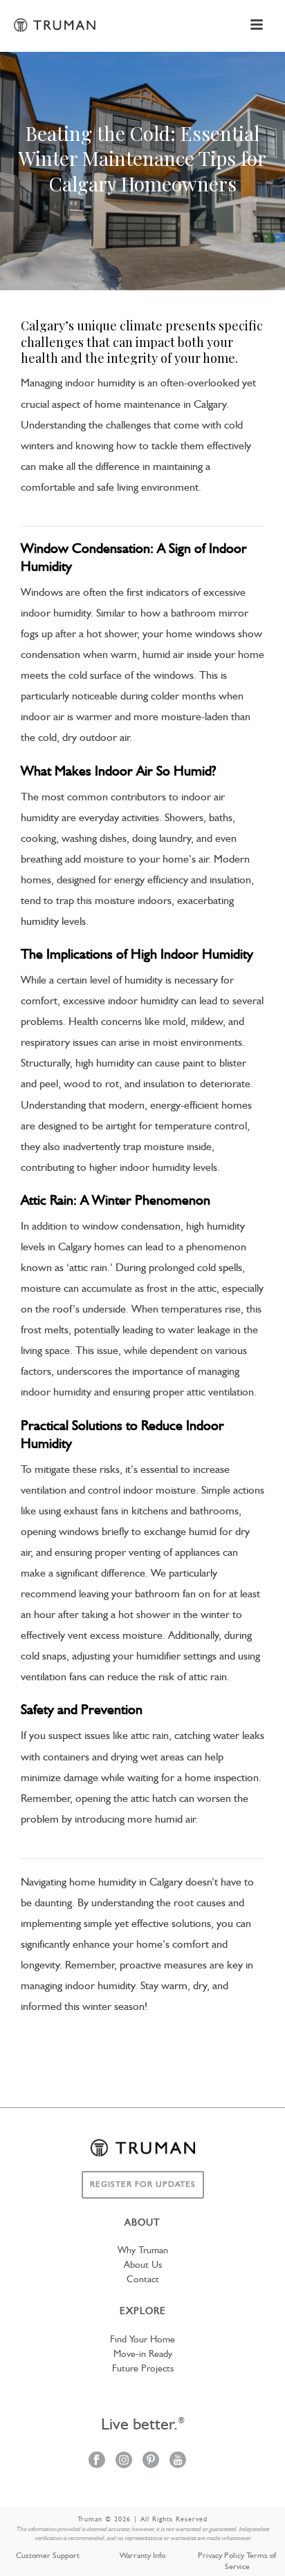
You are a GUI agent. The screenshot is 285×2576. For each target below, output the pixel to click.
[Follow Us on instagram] (124, 2461)
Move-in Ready (143, 2354)
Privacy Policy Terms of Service (237, 2561)
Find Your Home (142, 2340)
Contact (143, 2279)
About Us (143, 2265)
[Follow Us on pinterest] (151, 2461)
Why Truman (143, 2250)
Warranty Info (142, 2556)
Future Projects (143, 2369)
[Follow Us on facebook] (97, 2461)
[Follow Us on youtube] (178, 2461)
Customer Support (48, 2556)
